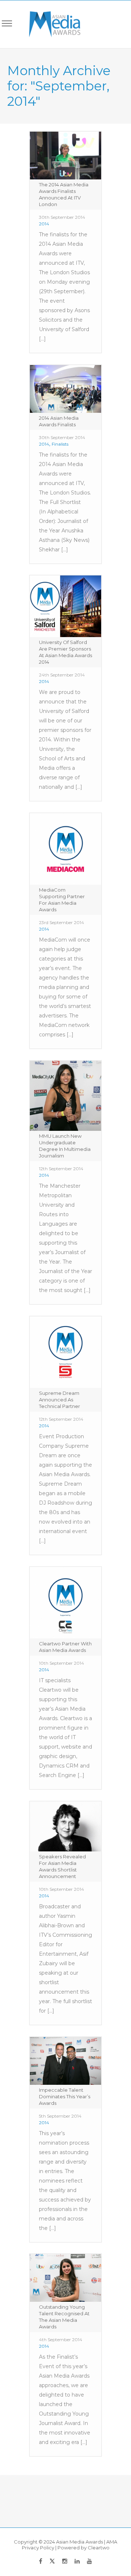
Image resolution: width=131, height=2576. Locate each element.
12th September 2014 (61, 1169)
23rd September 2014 (61, 922)
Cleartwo (99, 2548)
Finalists (60, 444)
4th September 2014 (61, 2340)
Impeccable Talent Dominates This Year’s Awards (65, 2096)
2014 (44, 224)
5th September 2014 (60, 2116)
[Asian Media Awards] (50, 24)
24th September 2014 (62, 675)
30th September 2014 (62, 217)
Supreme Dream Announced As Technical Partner (59, 1400)
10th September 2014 (61, 1663)
